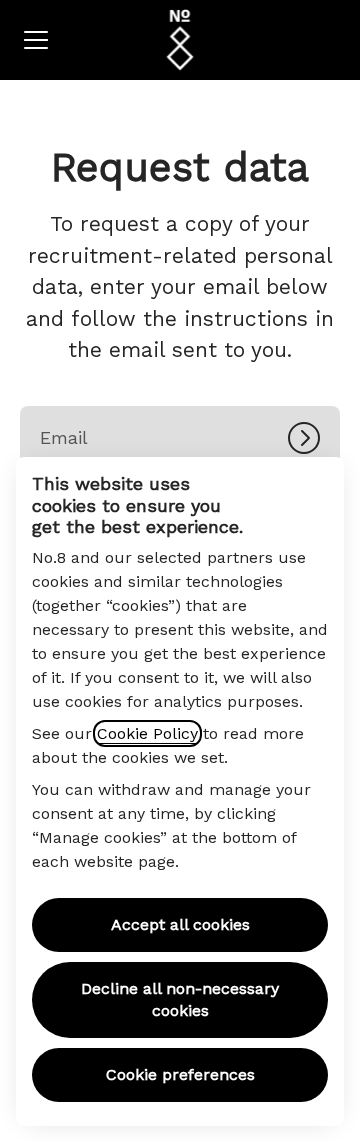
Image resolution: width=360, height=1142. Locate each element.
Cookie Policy (147, 733)
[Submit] (314, 438)
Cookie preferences (180, 1074)
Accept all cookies (180, 924)
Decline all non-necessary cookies (180, 999)
